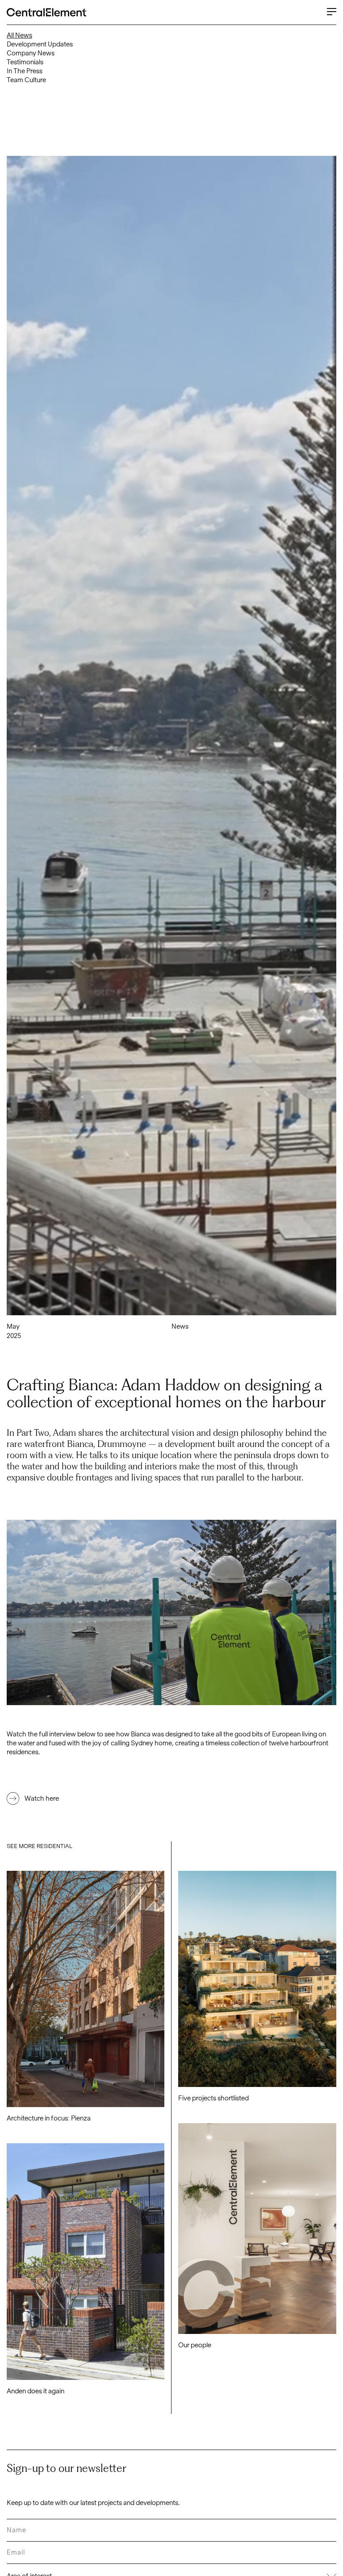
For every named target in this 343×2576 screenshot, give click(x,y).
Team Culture (26, 80)
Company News (31, 53)
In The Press (25, 71)
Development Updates (40, 44)
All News (19, 35)
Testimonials (25, 62)
